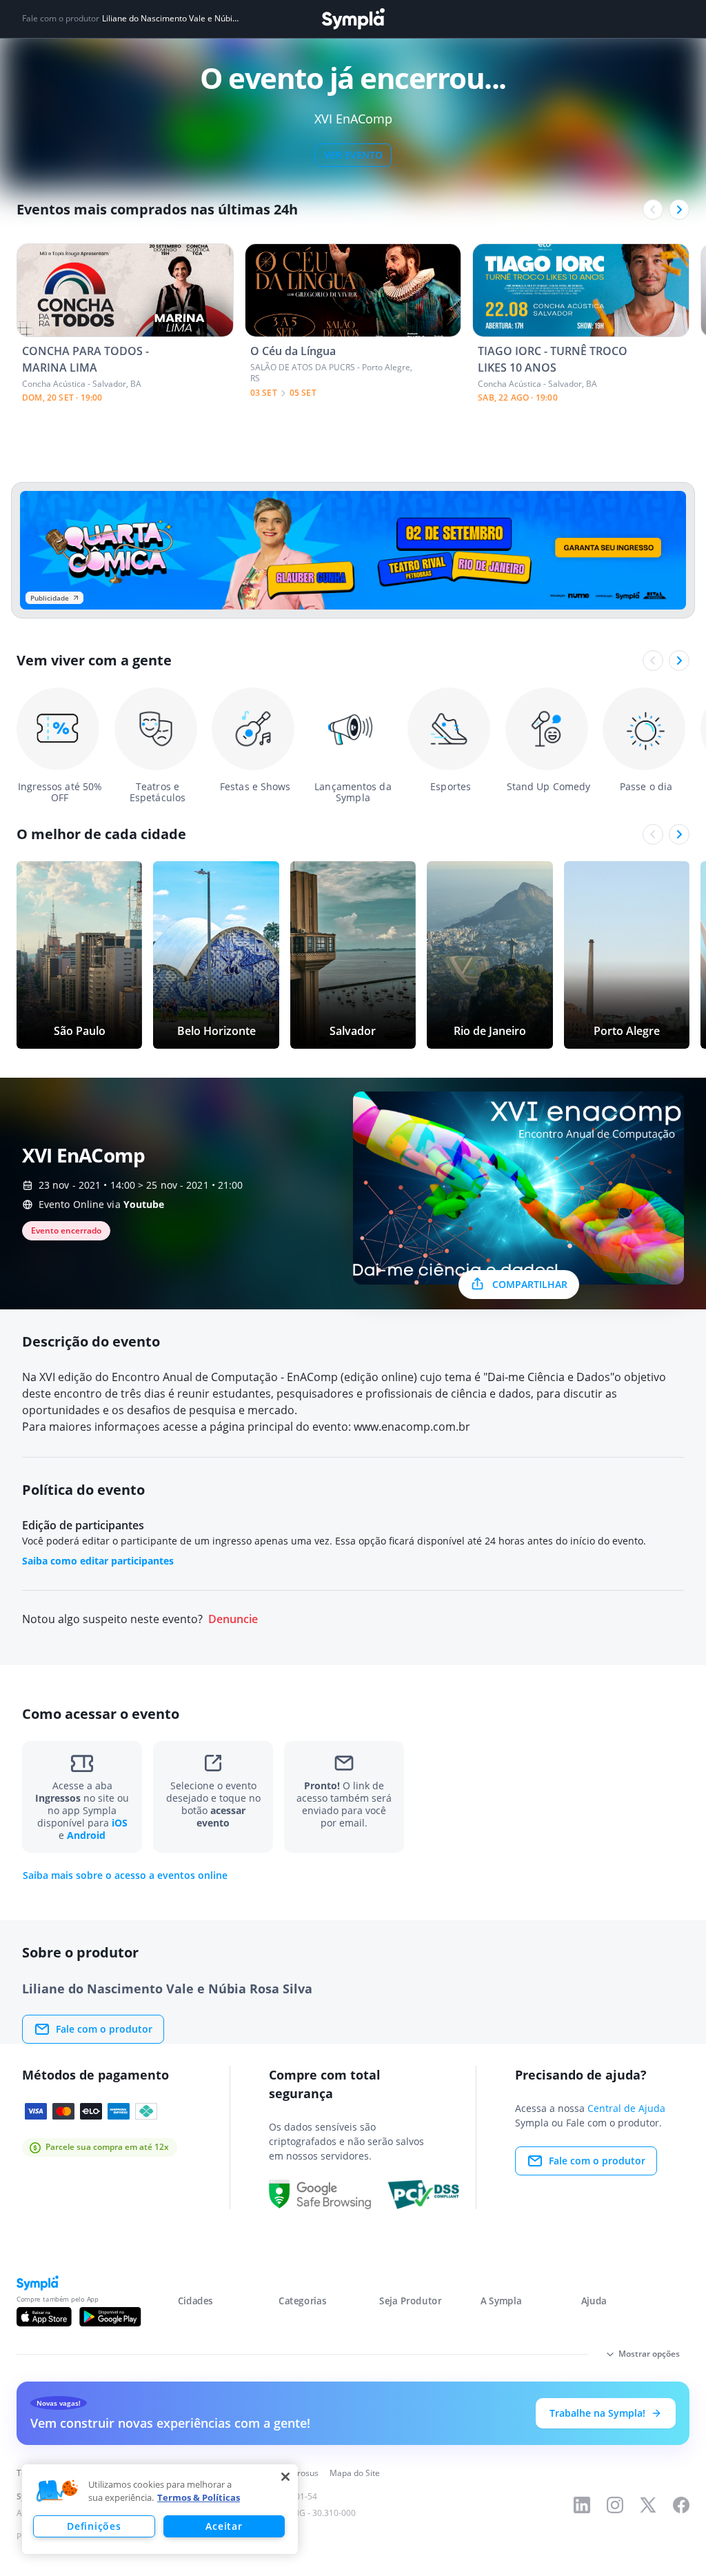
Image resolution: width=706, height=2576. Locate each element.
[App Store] (44, 2317)
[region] (160, 2509)
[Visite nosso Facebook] (681, 2505)
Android (86, 1835)
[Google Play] (110, 2317)
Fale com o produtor (104, 2029)
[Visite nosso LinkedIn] (582, 2505)
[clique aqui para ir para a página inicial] (353, 19)
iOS (120, 1823)
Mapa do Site (355, 2473)
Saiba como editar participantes (98, 1561)
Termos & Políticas (199, 2497)
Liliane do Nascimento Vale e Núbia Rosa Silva (172, 19)
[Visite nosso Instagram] (615, 2505)
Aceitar (224, 2526)
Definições (94, 2526)
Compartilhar (530, 1284)
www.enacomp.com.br (412, 1427)
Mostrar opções (649, 2354)
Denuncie (233, 1619)
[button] (57, 2491)
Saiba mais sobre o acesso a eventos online (125, 1875)
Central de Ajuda (626, 2108)
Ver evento (353, 155)
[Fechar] (285, 2477)
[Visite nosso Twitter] (648, 2505)
